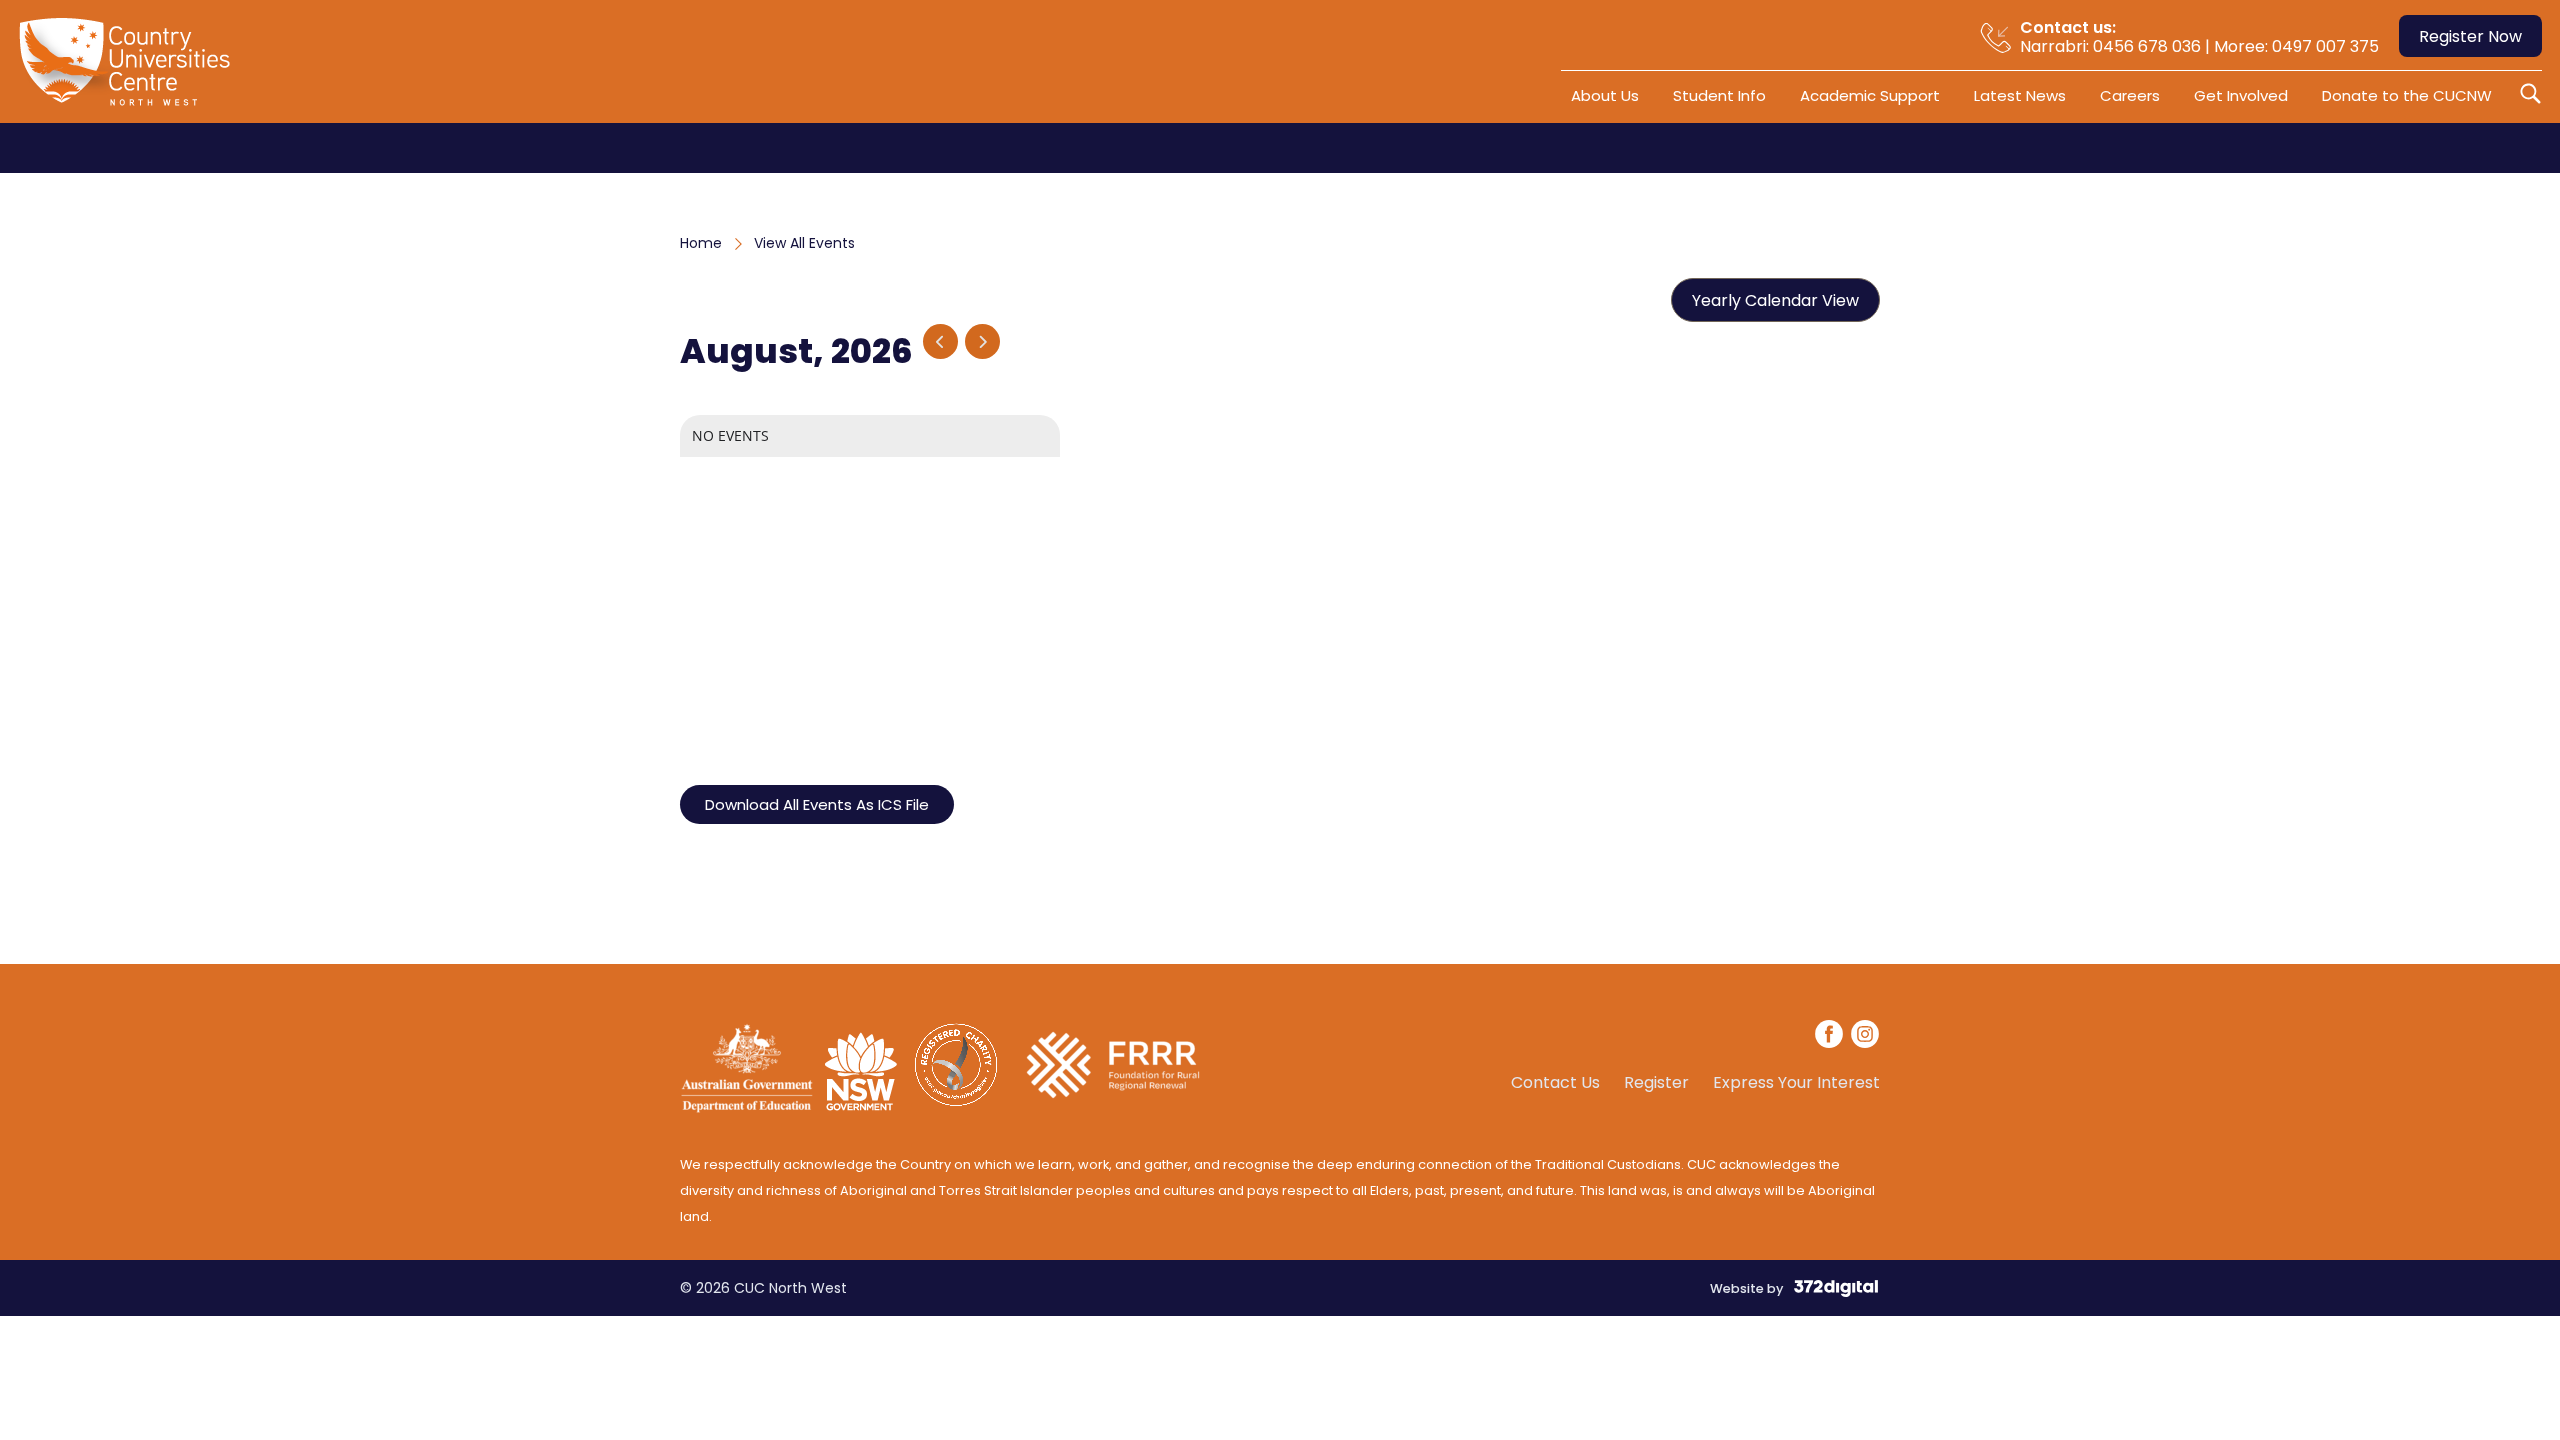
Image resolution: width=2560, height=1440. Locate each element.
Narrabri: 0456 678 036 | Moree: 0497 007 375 (2199, 37)
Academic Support (1870, 95)
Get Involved (2241, 95)
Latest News (2020, 95)
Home (701, 243)
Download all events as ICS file (817, 804)
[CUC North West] (129, 69)
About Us (1605, 95)
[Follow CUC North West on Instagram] (1865, 1037)
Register (1656, 1083)
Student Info (1719, 95)
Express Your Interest (1796, 1083)
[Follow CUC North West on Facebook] (1830, 1037)
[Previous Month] (940, 341)
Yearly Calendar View (1775, 300)
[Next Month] (982, 341)
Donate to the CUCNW (2407, 95)
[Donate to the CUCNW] (1113, 1108)
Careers (2130, 95)
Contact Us (1555, 1083)
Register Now (2470, 36)
